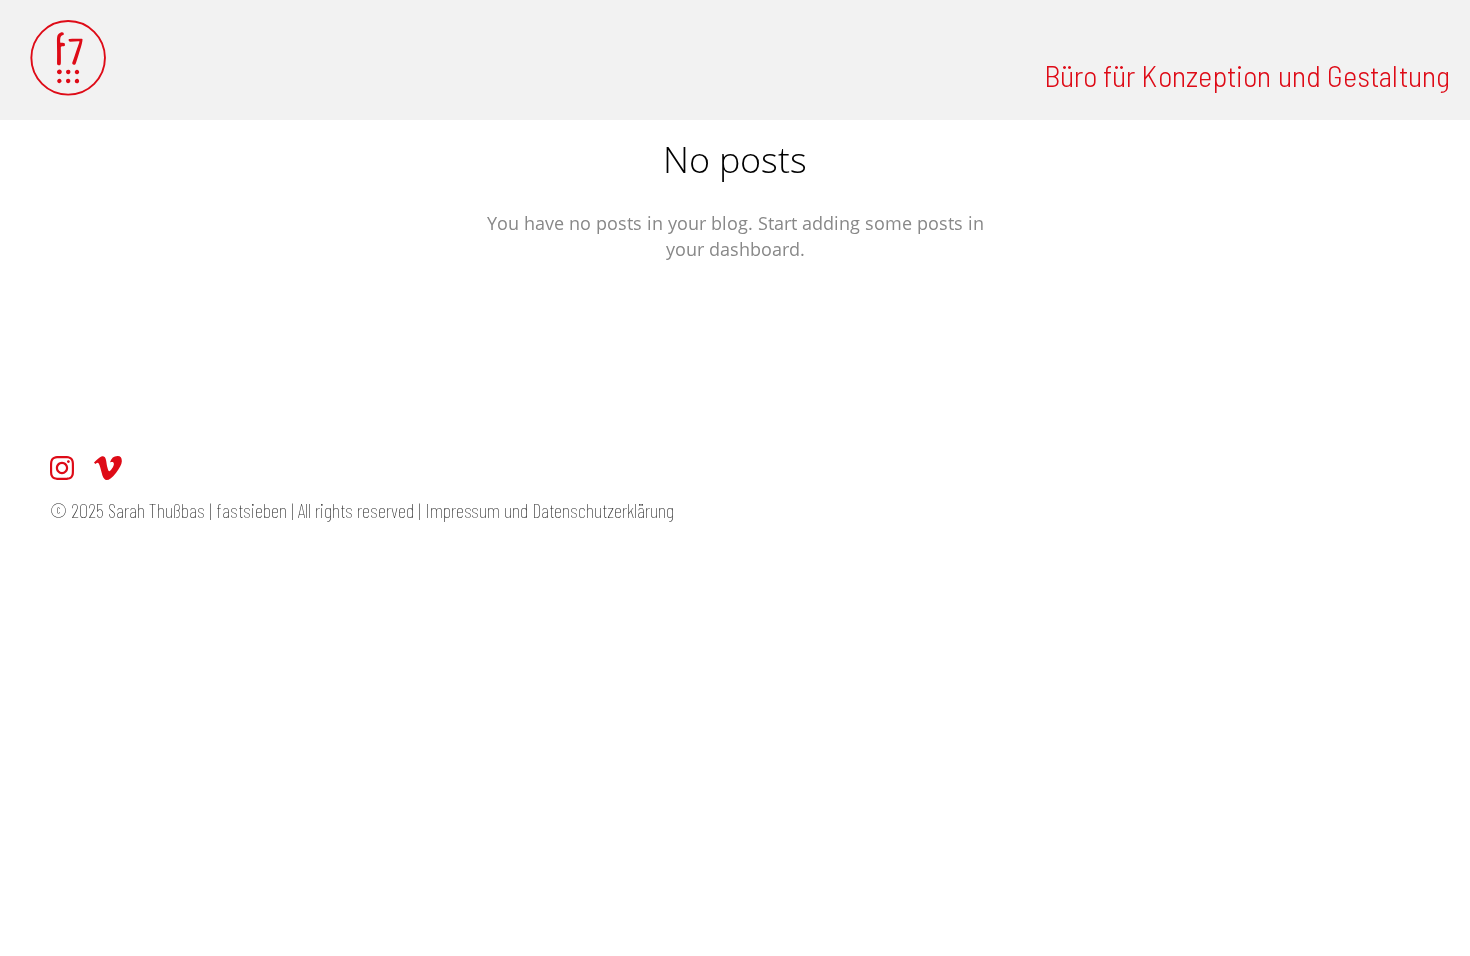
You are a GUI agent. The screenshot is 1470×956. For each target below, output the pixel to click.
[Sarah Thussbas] (70, 60)
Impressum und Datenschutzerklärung (551, 510)
